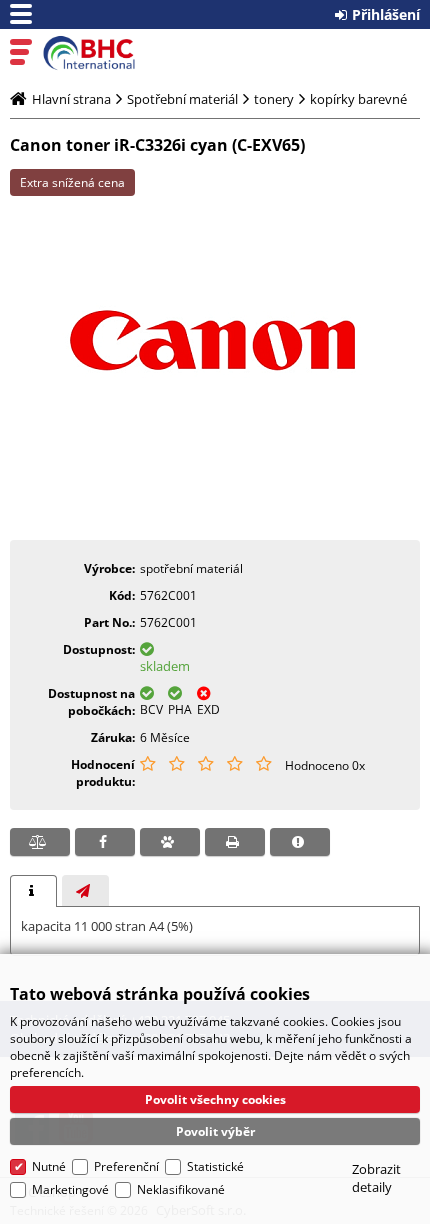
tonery (274, 99)
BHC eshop (102, 53)
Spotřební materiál (182, 99)
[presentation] (33, 891)
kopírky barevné (358, 99)
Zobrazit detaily (376, 1178)
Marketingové (70, 1189)
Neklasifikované (181, 1189)
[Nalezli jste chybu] (300, 842)
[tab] (33, 891)
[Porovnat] (40, 842)
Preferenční (126, 1166)
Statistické (215, 1166)
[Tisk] (235, 842)
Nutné (49, 1166)
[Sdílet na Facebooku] (105, 842)
